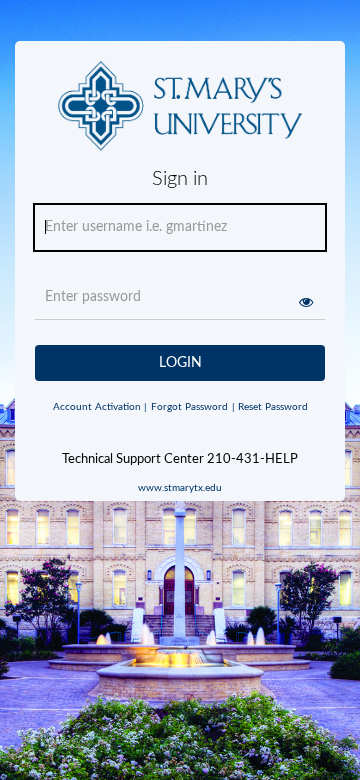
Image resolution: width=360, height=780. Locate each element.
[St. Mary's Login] (180, 114)
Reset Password (270, 407)
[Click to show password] (306, 302)
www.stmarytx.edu (180, 488)
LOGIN (180, 363)
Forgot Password (189, 407)
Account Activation (100, 407)
